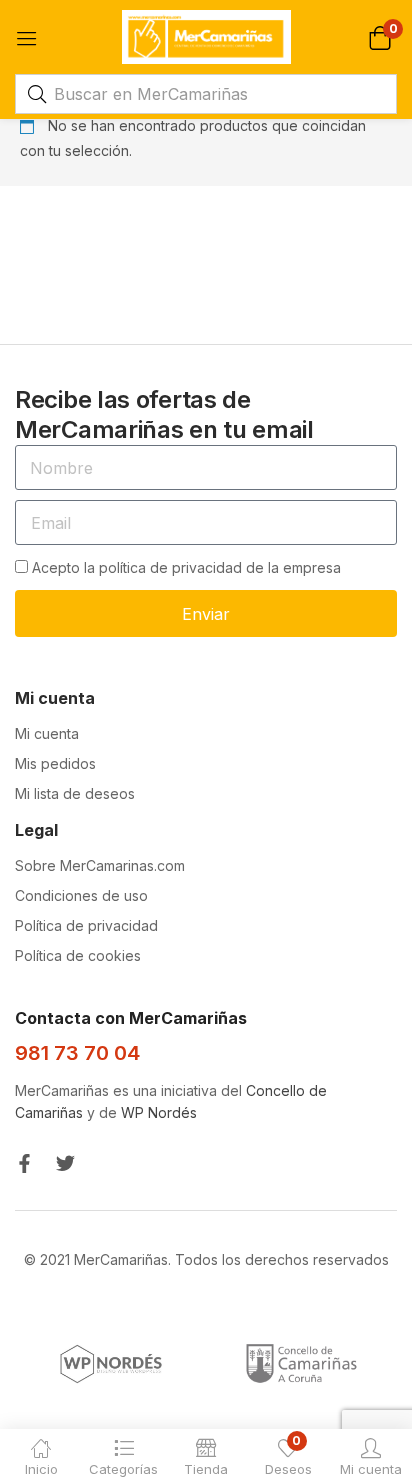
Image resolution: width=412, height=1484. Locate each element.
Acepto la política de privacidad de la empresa (186, 567)
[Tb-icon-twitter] (65, 1163)
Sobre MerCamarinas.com (100, 865)
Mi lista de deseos (75, 793)
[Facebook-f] (24, 1163)
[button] (379, 36)
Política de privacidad (86, 925)
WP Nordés (159, 1112)
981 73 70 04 (77, 1053)
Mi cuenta (47, 733)
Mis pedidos (55, 763)
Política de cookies (78, 955)
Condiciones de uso (81, 895)
